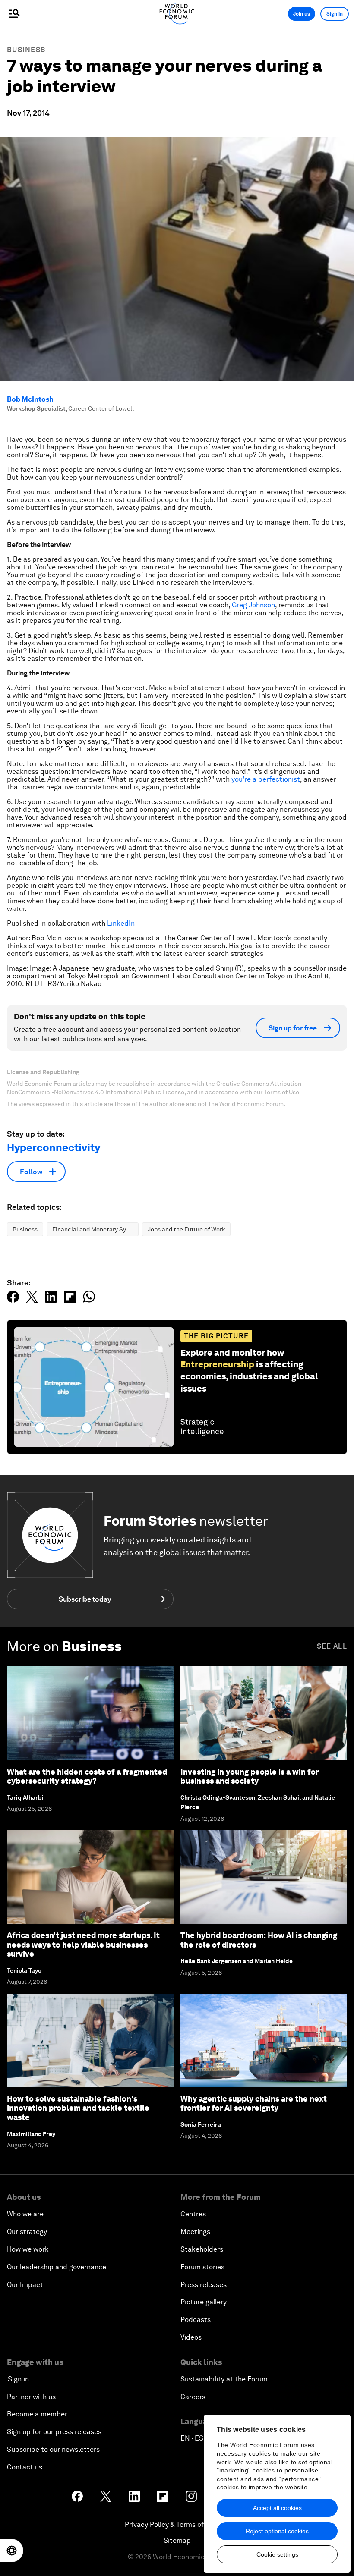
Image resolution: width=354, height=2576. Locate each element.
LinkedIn (121, 923)
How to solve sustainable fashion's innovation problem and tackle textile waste (78, 2108)
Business (26, 50)
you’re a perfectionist (266, 779)
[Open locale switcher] (12, 2551)
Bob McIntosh (30, 399)
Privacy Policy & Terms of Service (177, 2524)
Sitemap (177, 2540)
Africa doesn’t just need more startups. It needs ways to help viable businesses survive (83, 1945)
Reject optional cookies (277, 2531)
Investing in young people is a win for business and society (250, 1776)
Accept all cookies (277, 2508)
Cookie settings (277, 2554)
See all (332, 1646)
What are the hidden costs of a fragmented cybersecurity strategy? (87, 1776)
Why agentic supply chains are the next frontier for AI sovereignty (254, 2103)
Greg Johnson (253, 605)
